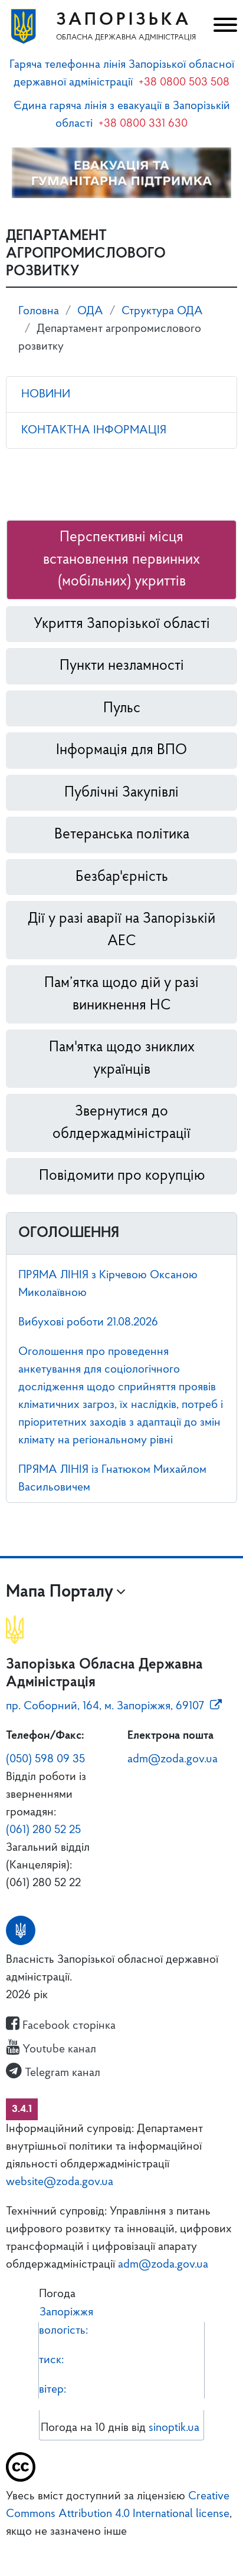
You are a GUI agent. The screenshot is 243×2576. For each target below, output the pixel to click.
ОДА (90, 311)
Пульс (122, 708)
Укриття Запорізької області (122, 624)
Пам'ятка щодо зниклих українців (122, 1059)
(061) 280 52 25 (43, 1830)
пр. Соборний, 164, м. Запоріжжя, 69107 (105, 1706)
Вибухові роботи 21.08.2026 (88, 1322)
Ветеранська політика (122, 835)
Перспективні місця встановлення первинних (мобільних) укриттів (121, 560)
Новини (46, 394)
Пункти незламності (122, 666)
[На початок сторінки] (121, 2550)
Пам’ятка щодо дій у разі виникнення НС (121, 994)
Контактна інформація (94, 430)
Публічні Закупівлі (121, 793)
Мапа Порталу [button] (60, 1592)
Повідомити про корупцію (122, 1176)
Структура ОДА (162, 311)
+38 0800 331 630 (143, 124)
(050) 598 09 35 (45, 1759)
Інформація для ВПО (121, 750)
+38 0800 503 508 (184, 83)
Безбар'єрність (122, 877)
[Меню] (224, 27)
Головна (39, 311)
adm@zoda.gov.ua (173, 1759)
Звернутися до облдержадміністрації (121, 1123)
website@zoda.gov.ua (60, 2182)
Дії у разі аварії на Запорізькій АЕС (121, 930)
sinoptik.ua (174, 2428)
